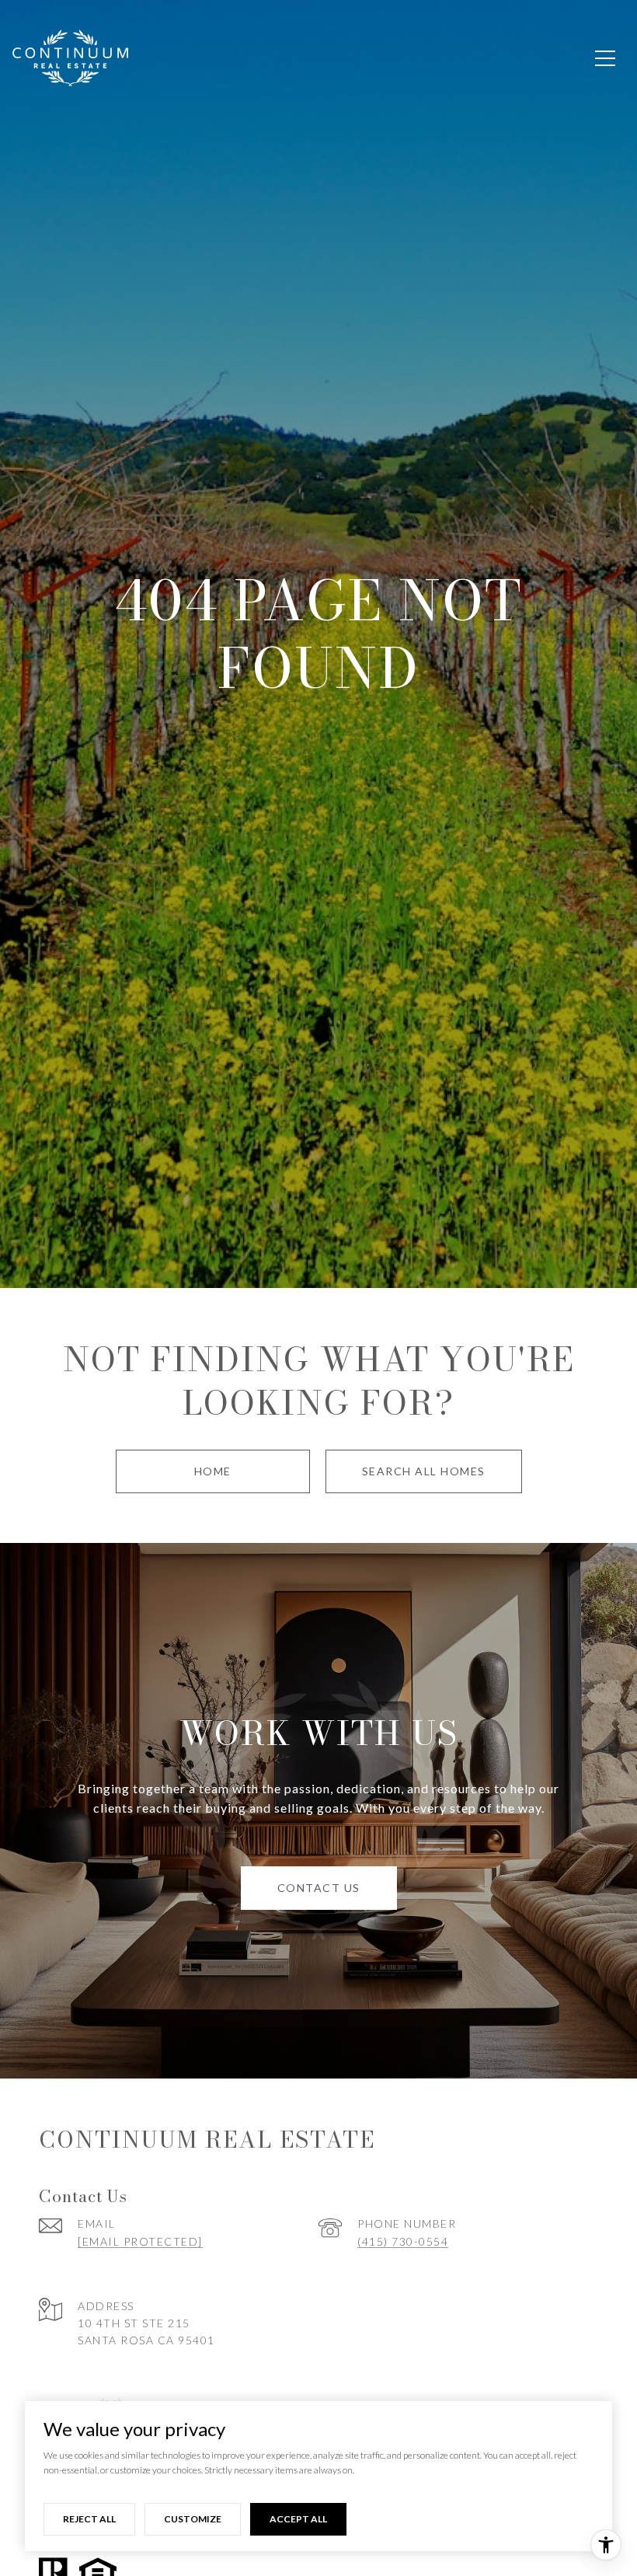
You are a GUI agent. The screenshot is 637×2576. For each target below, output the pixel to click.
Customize (193, 2519)
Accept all (298, 2519)
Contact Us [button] (319, 1888)
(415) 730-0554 (403, 2241)
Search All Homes (424, 1471)
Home (213, 1471)
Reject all (89, 2519)
